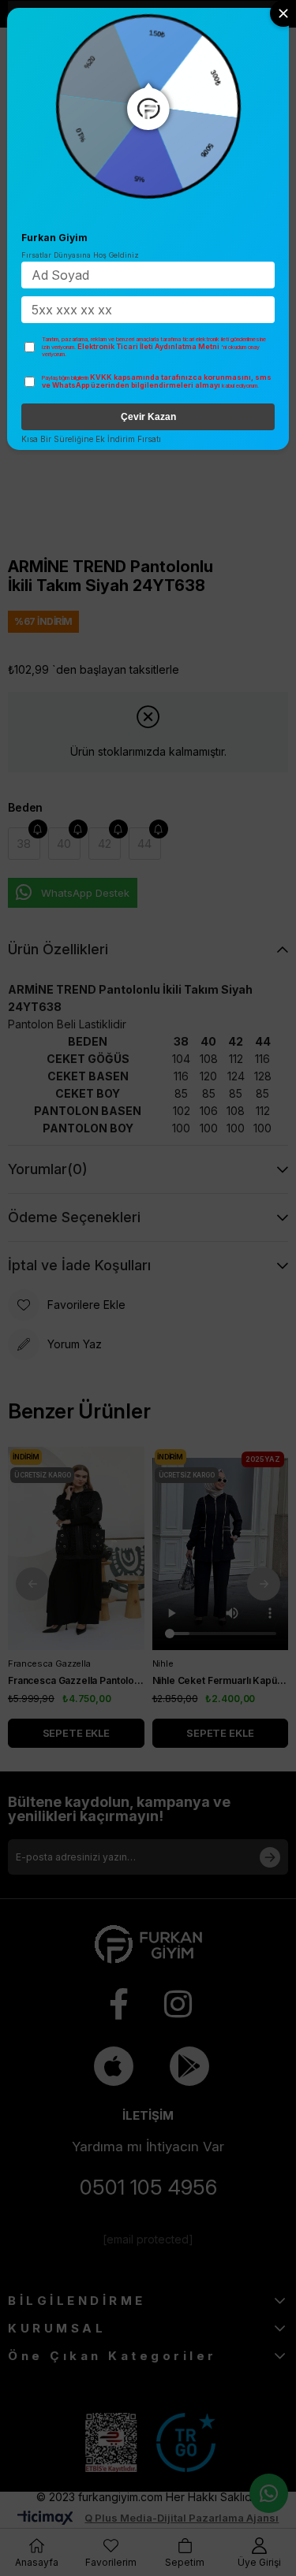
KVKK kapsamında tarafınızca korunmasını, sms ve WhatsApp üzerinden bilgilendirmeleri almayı (157, 381)
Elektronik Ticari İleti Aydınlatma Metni (148, 346)
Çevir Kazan (148, 417)
